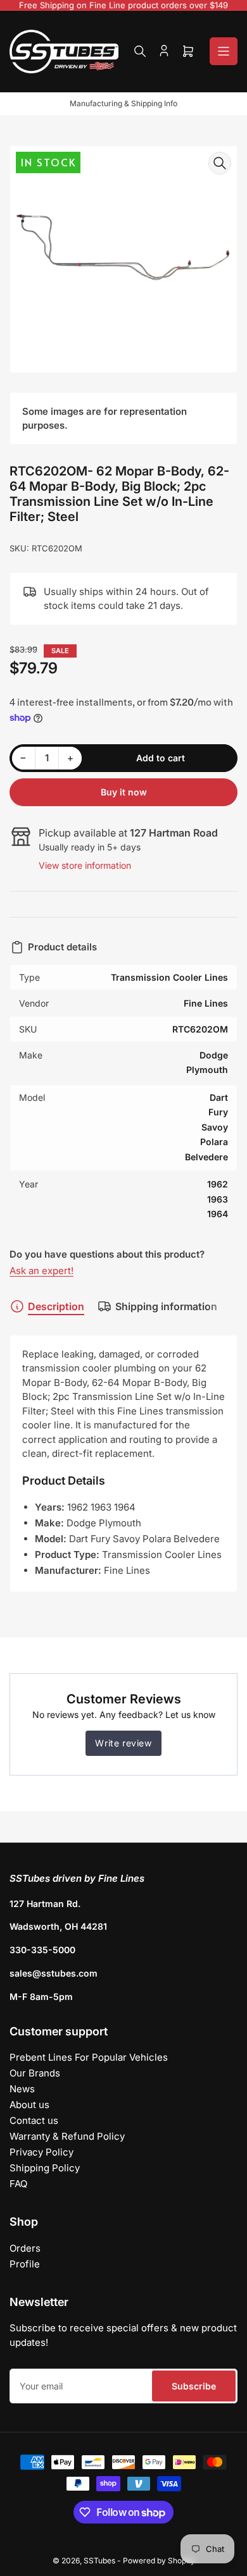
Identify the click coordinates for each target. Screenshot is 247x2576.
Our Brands (35, 2073)
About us (29, 2105)
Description (56, 1306)
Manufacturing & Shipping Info (123, 103)
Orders (25, 2248)
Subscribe (194, 2386)
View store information (85, 865)
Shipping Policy (45, 2168)
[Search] (140, 51)
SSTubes (99, 2561)
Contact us (34, 2120)
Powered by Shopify (159, 2561)
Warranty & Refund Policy (67, 2136)
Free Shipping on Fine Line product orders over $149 (123, 5)
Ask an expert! (41, 1271)
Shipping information (166, 1306)
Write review (123, 1743)
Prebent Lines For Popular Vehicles (89, 2057)
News (22, 2089)
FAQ (18, 2184)
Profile (25, 2264)
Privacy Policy (41, 2152)
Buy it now (124, 792)
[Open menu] (224, 51)
